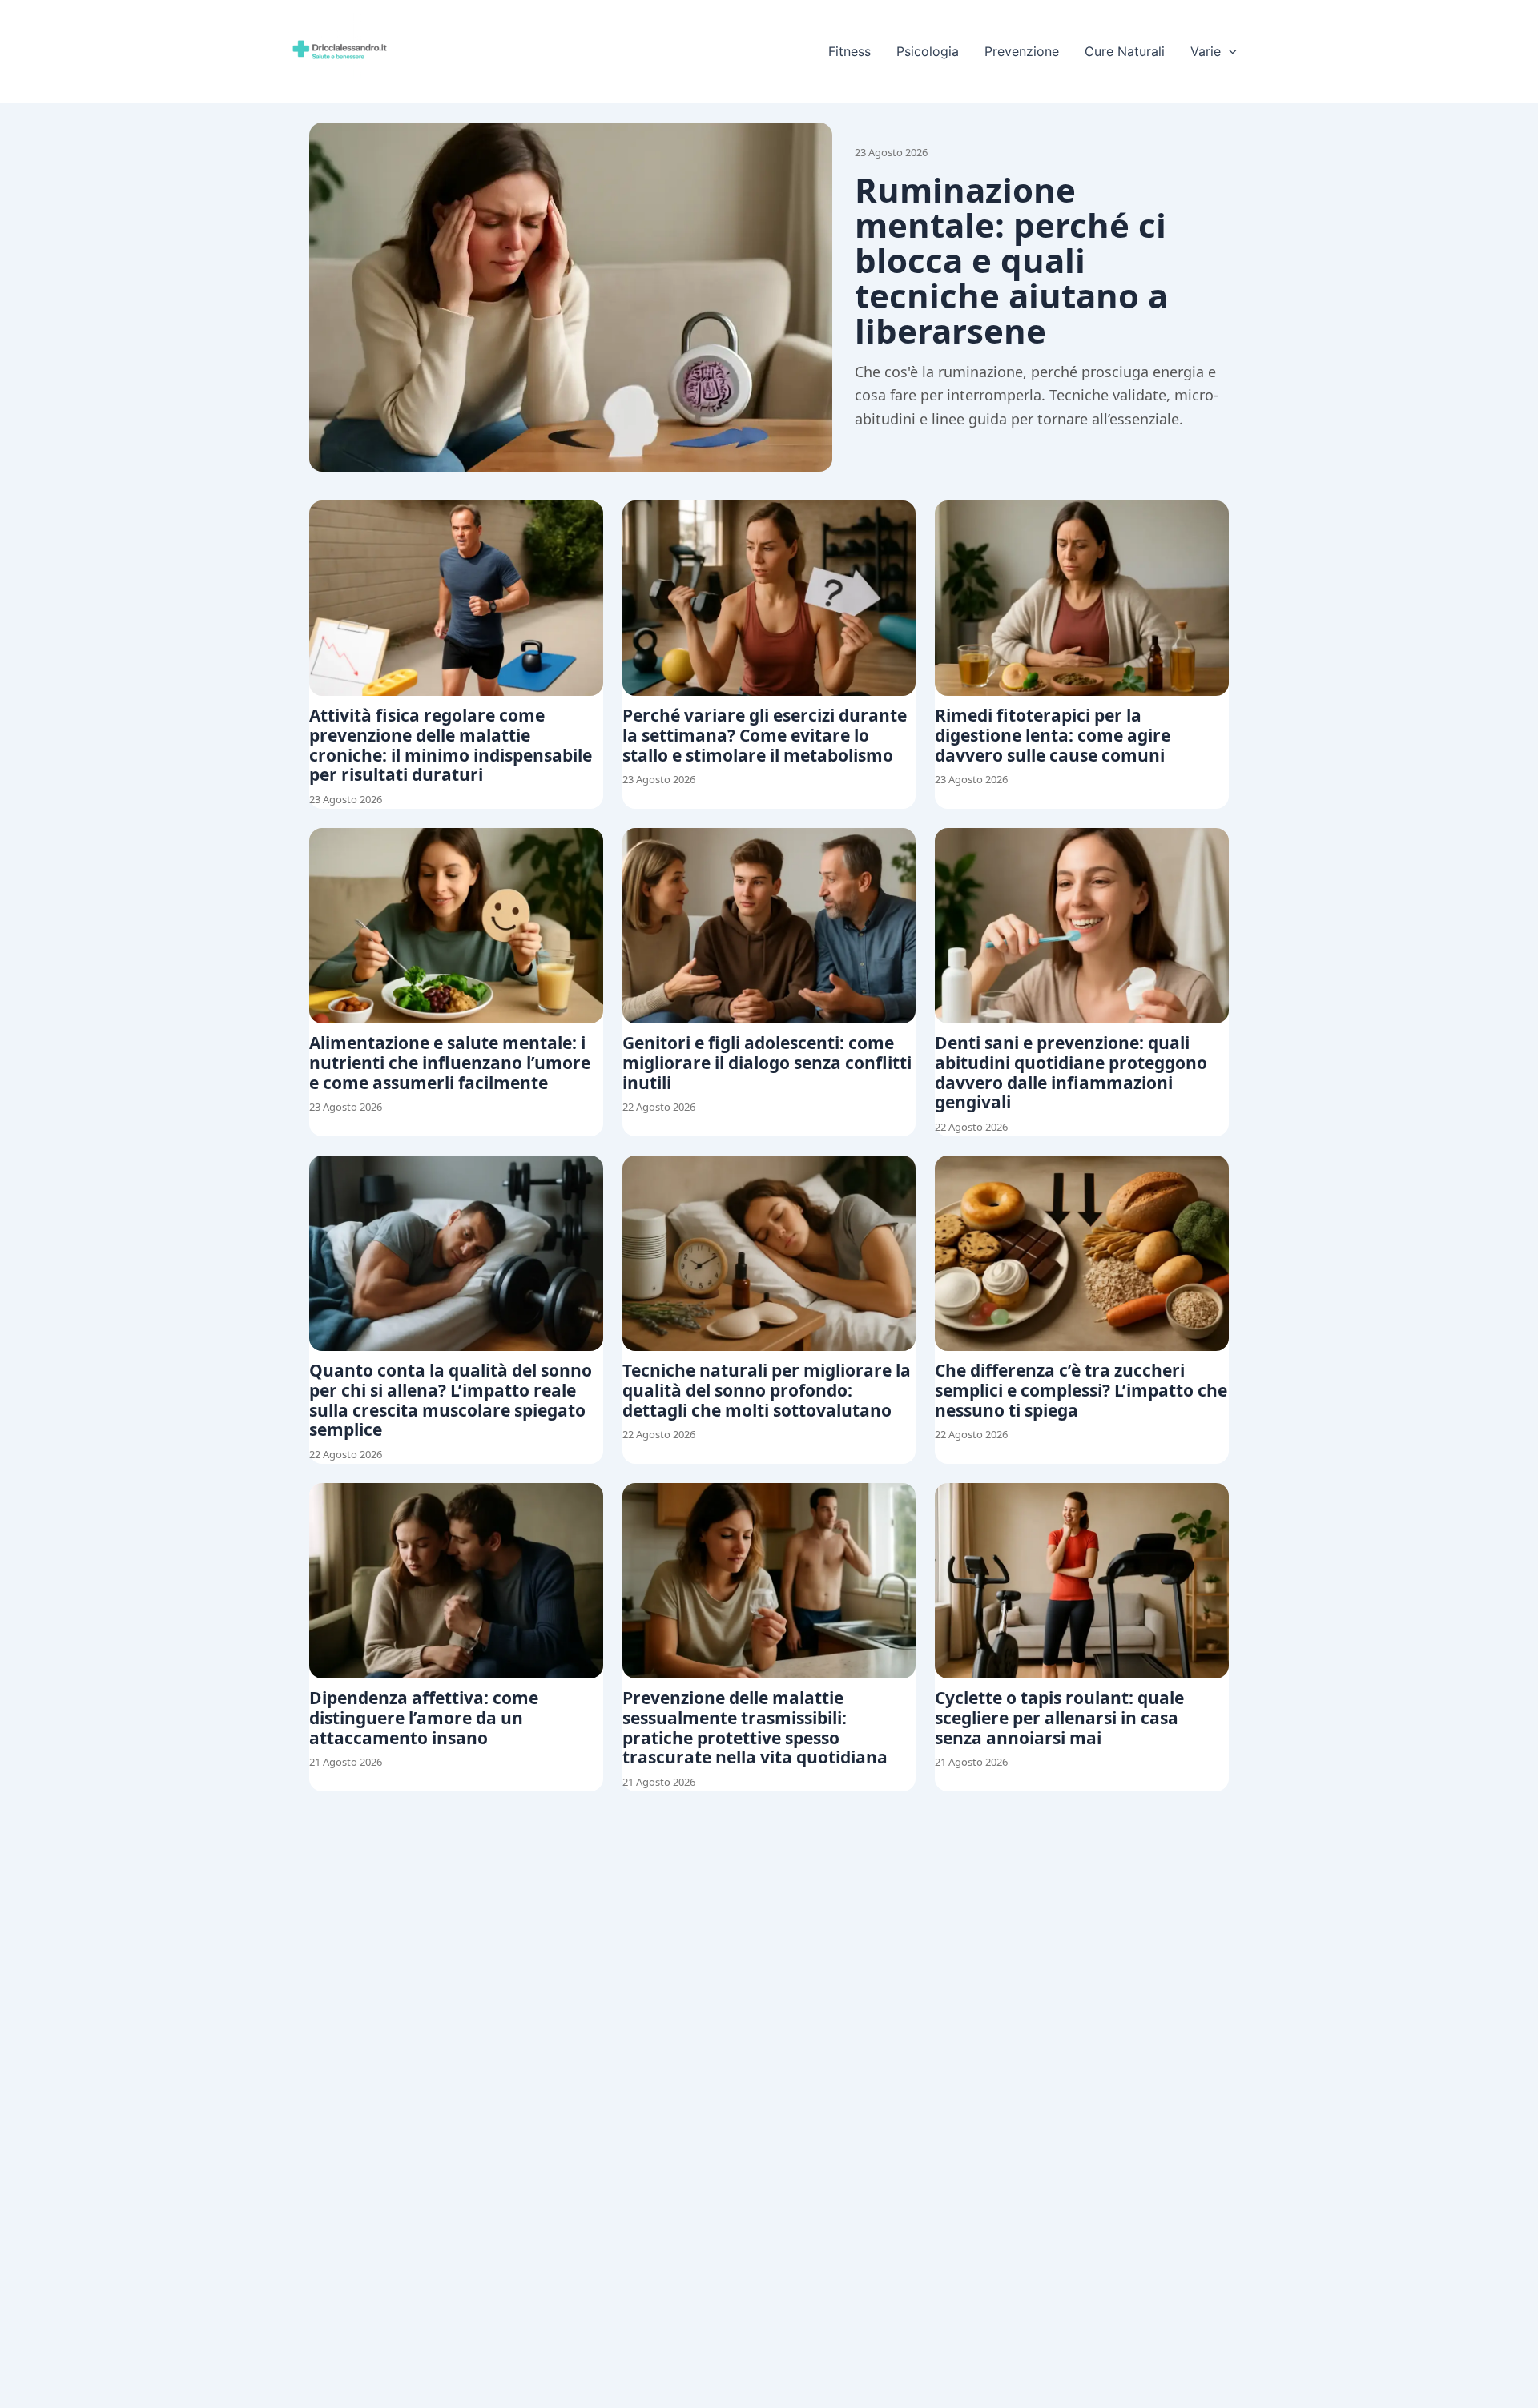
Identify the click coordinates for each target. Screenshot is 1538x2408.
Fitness (850, 51)
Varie (1206, 51)
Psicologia (928, 51)
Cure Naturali (1125, 51)
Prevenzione (1022, 51)
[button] (1229, 51)
